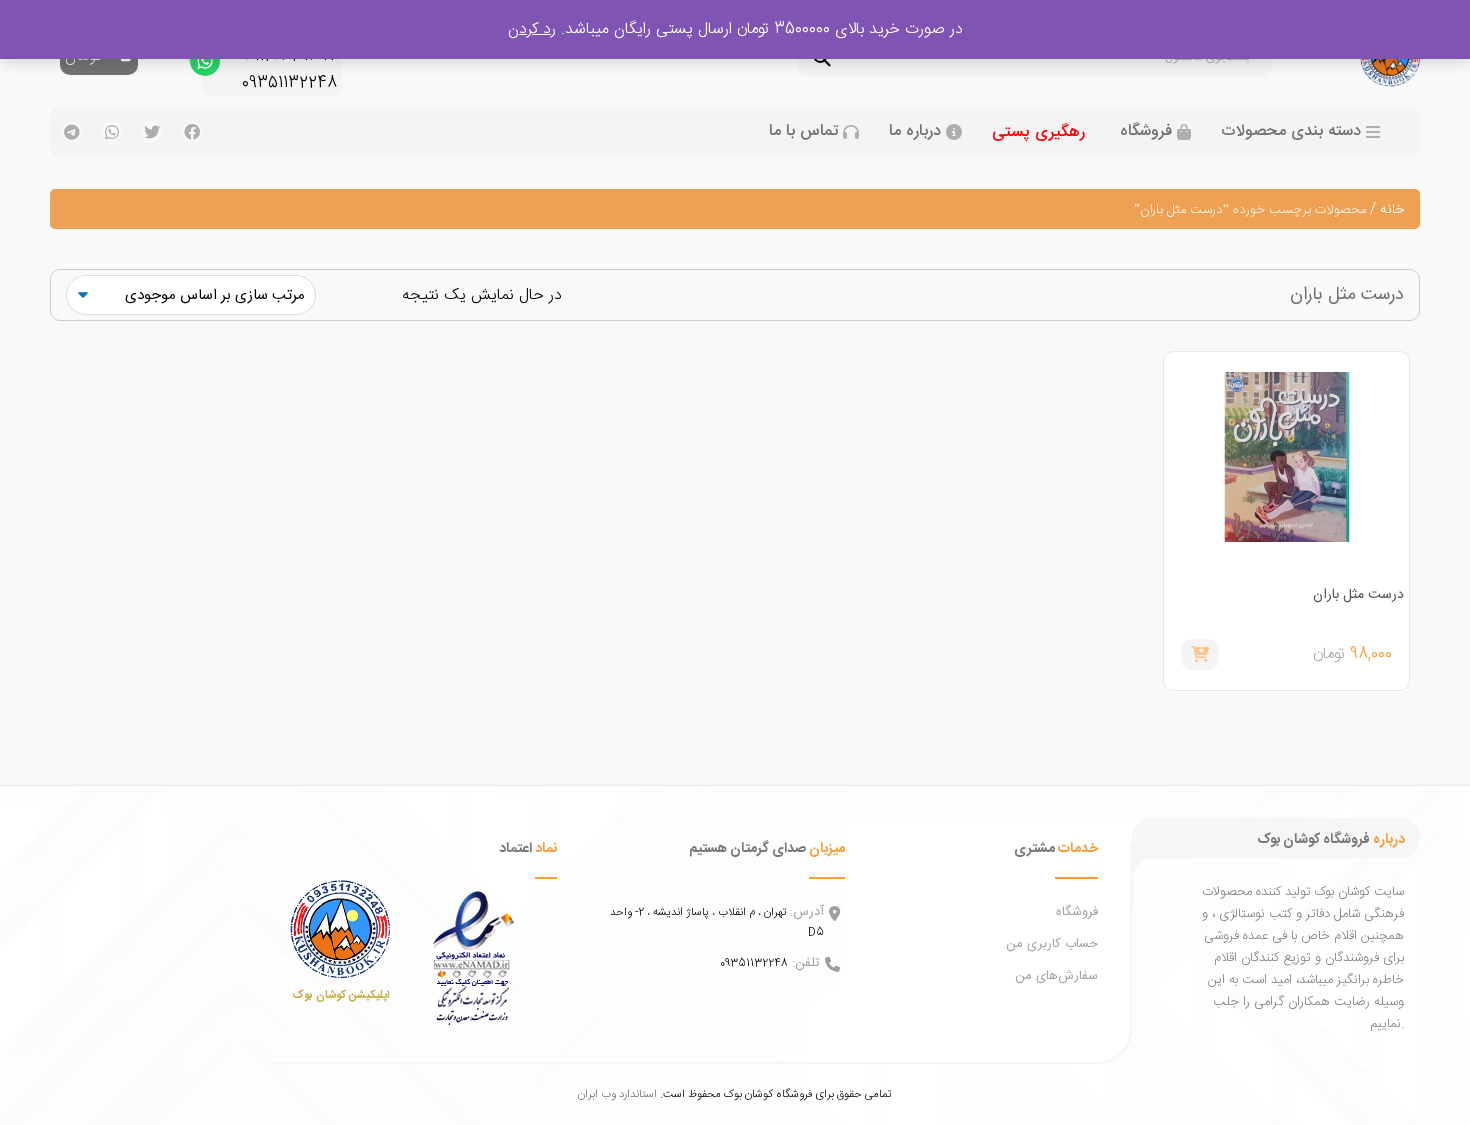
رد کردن (532, 29)
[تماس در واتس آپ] (205, 66)
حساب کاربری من (1052, 944)
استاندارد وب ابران (617, 1094)
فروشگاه (1146, 132)
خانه (1392, 210)
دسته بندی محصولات (1291, 132)
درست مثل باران (1358, 595)
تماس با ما (803, 132)
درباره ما (915, 132)
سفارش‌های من (1056, 976)
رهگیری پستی (1038, 132)
